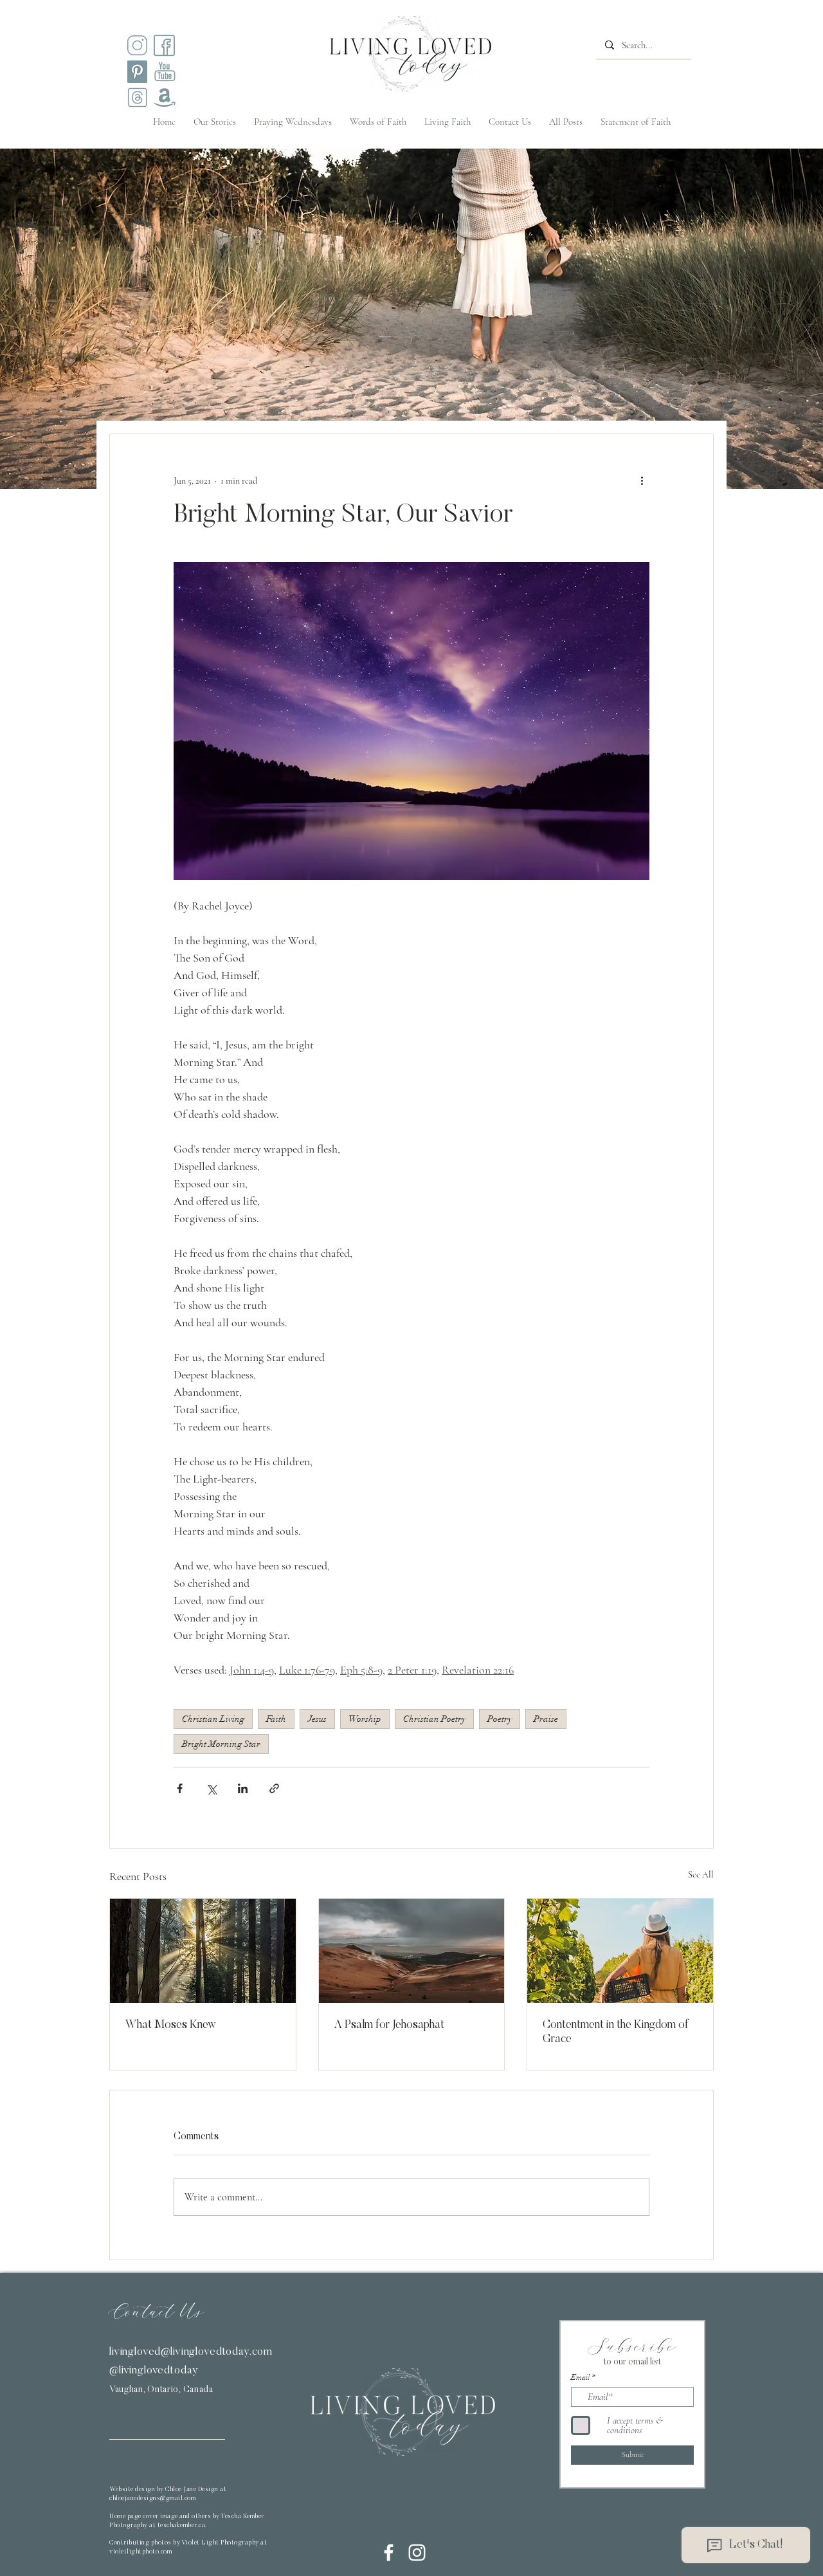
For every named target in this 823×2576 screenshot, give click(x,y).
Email (580, 2377)
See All (701, 1875)
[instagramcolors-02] (164, 45)
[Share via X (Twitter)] (211, 1788)
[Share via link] (274, 1788)
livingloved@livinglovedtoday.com (191, 2352)
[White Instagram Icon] (417, 2553)
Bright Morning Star (221, 1744)
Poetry (500, 1719)
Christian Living (213, 1719)
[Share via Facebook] (180, 1788)
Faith (276, 1719)
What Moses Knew (171, 2025)
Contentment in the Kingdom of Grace (616, 2032)
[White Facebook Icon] (389, 2553)
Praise (546, 1719)
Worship (365, 1719)
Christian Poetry (434, 1719)
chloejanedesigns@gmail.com (152, 2499)
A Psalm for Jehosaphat (389, 2025)
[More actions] (642, 480)
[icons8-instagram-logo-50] (137, 45)
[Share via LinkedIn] (243, 1788)
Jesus (317, 1719)
